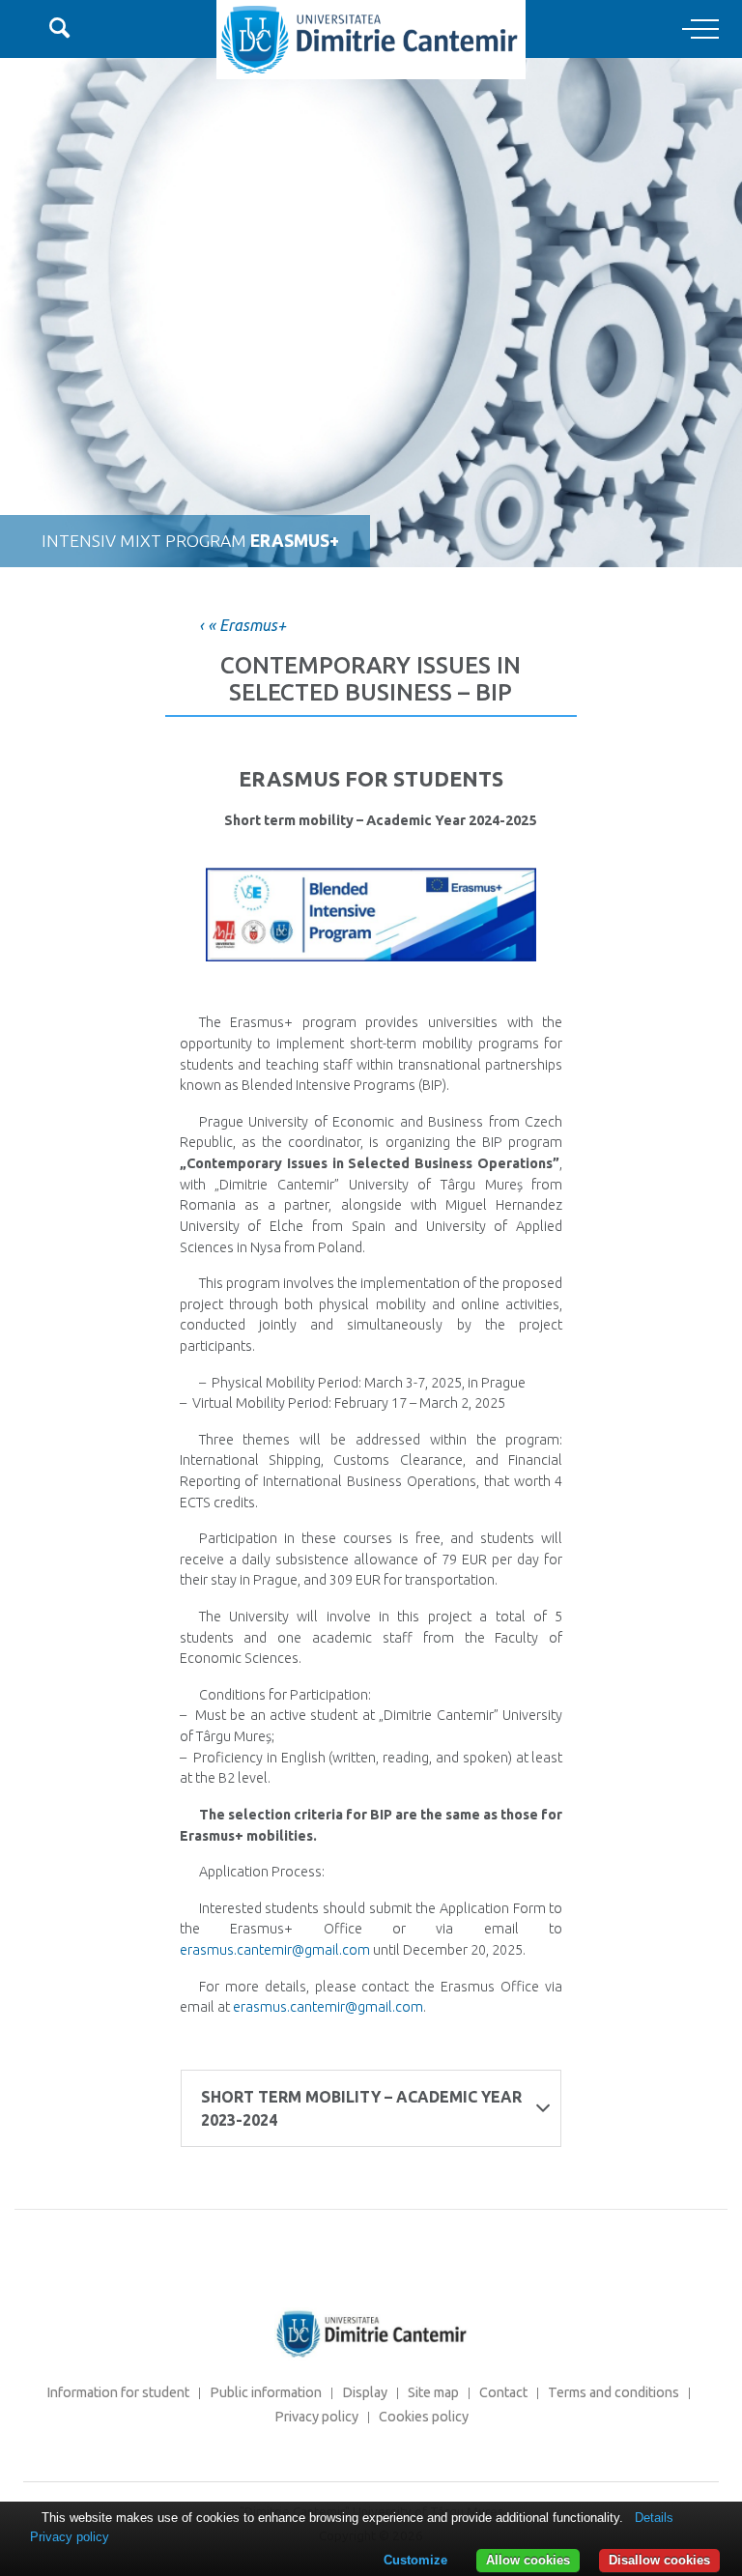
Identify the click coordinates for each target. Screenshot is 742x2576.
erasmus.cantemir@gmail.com (275, 1950)
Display (365, 2392)
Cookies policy (424, 2417)
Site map (433, 2392)
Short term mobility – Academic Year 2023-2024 (361, 2108)
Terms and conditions (614, 2392)
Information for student (118, 2392)
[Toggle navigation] (700, 30)
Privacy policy (316, 2417)
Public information (266, 2392)
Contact (503, 2392)
